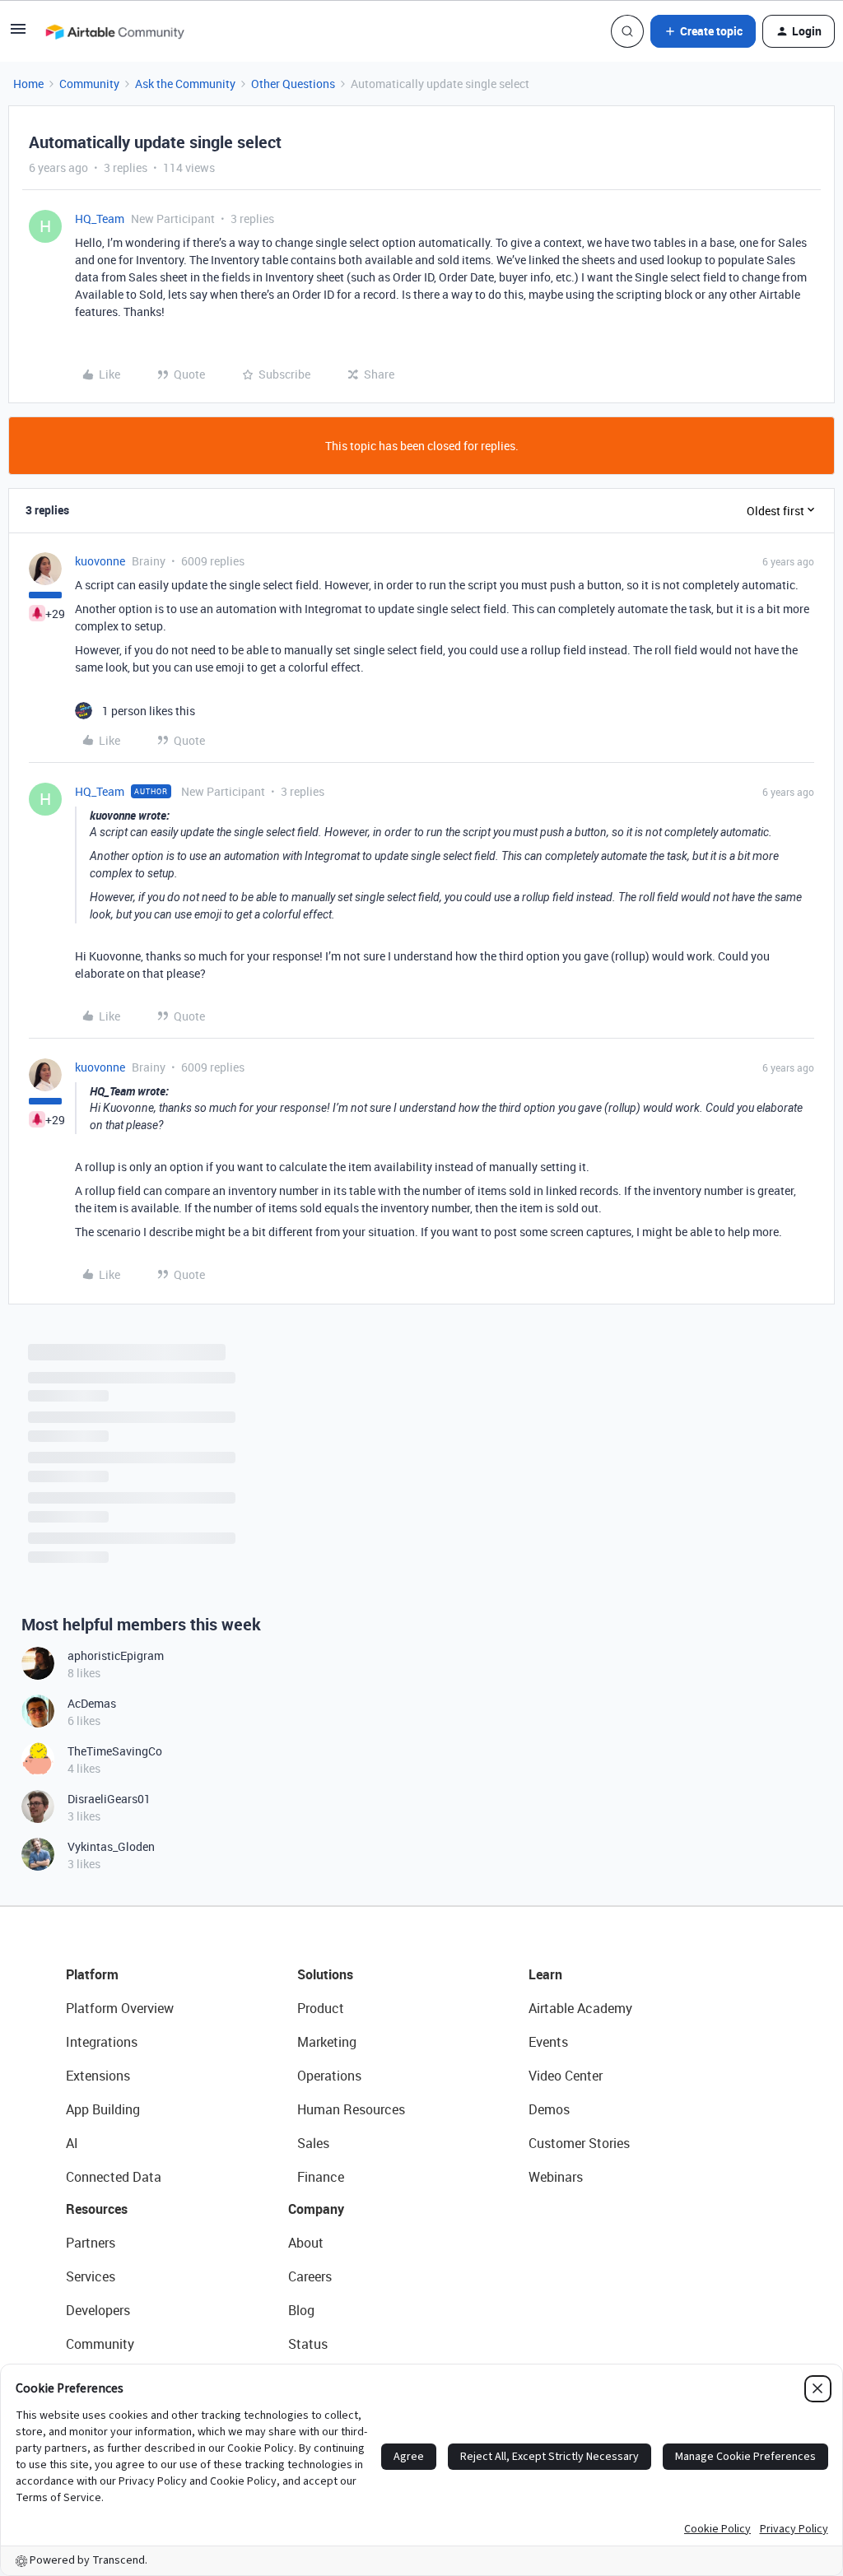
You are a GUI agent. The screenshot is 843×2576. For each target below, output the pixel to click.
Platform (92, 1974)
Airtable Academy (580, 2008)
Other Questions (293, 84)
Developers (98, 2310)
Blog (301, 2310)
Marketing (327, 2042)
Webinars (556, 2177)
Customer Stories (579, 2143)
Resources (97, 2209)
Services (91, 2276)
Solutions (325, 1974)
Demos (549, 2109)
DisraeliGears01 (109, 1799)
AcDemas (92, 1703)
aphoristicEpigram (116, 1655)
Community (89, 84)
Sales (313, 2143)
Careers (310, 2276)
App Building (103, 2109)
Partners (91, 2243)
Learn (545, 1974)
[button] (18, 34)
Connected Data (114, 2177)
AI (72, 2143)
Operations (329, 2076)
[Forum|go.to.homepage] (114, 31)
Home (28, 84)
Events (548, 2042)
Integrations (102, 2042)
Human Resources (351, 2109)
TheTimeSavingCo (115, 1751)
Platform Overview (120, 2008)
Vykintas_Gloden (111, 1846)
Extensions (98, 2076)
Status (308, 2344)
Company (316, 2209)
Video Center (566, 2076)
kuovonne (100, 561)
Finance (321, 2177)
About (306, 2243)
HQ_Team (100, 219)
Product (321, 2008)
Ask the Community (185, 84)
